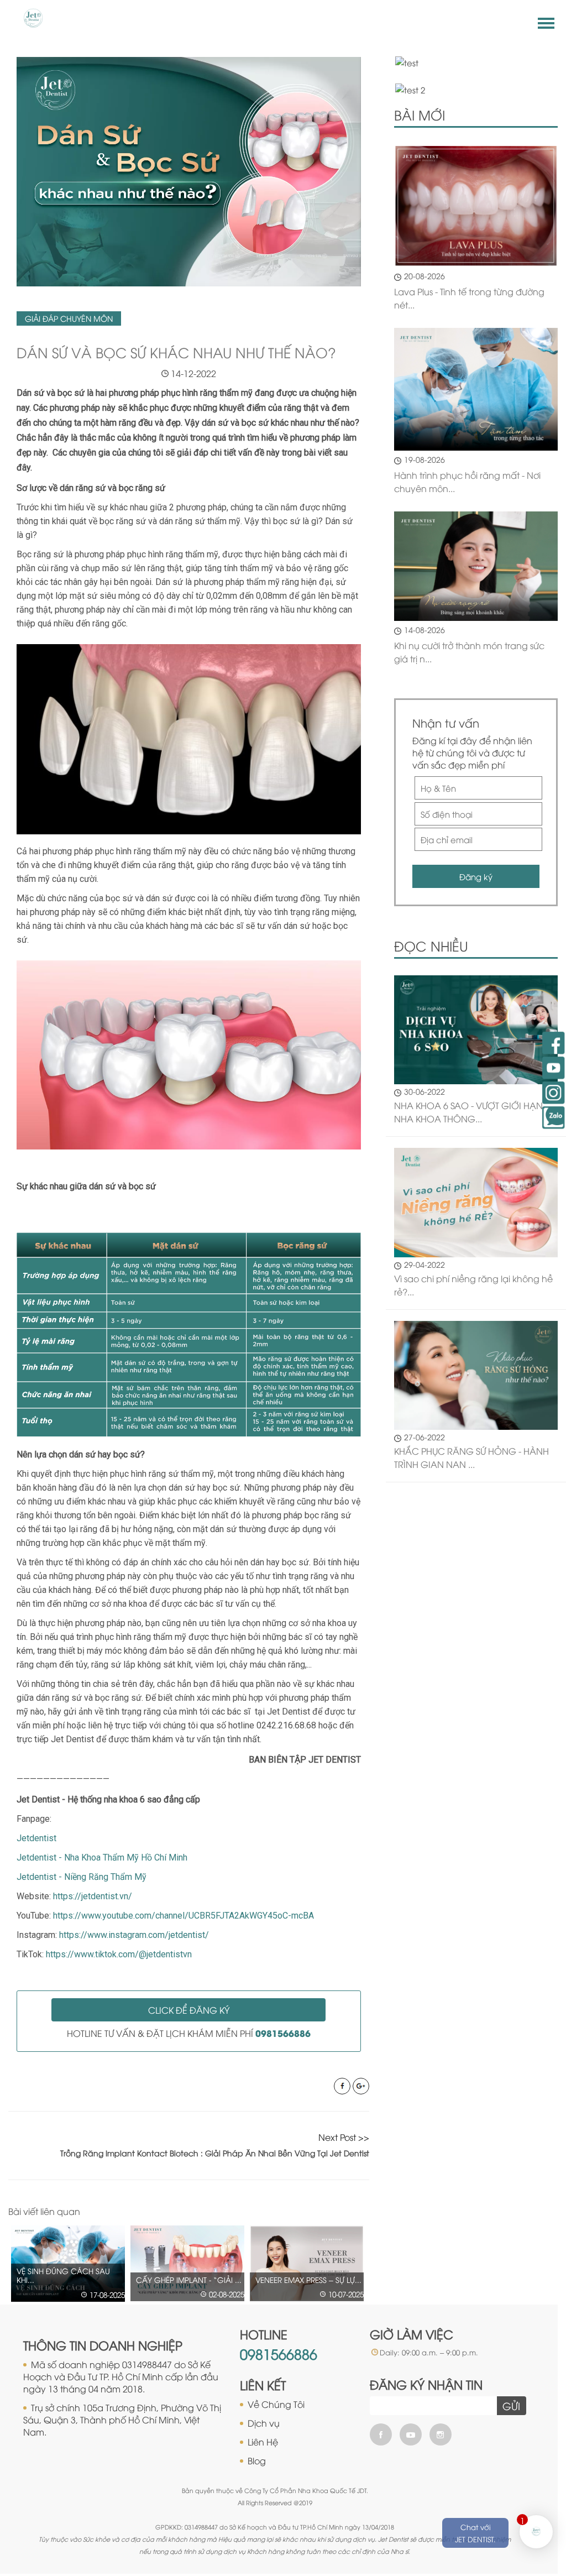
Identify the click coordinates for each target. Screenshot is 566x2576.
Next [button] (364, 2212)
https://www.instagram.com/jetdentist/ (134, 1935)
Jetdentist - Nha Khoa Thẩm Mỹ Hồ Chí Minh (102, 1857)
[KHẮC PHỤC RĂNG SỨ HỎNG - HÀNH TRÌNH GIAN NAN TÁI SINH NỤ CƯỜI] (476, 1374)
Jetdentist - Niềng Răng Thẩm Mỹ (82, 1877)
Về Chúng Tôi (276, 2404)
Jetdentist (36, 1838)
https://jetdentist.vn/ (93, 1896)
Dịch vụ (264, 2423)
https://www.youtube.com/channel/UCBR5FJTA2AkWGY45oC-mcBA (184, 1916)
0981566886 (279, 2353)
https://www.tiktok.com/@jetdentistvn (119, 1954)
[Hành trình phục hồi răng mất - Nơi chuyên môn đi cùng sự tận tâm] (476, 389)
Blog (257, 2460)
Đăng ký (476, 876)
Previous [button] (340, 2212)
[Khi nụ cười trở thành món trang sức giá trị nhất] (476, 566)
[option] (68, 2263)
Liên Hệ (263, 2442)
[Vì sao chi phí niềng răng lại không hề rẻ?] (476, 1201)
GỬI (511, 2406)
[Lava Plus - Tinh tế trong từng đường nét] (476, 206)
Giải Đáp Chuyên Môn (69, 318)
